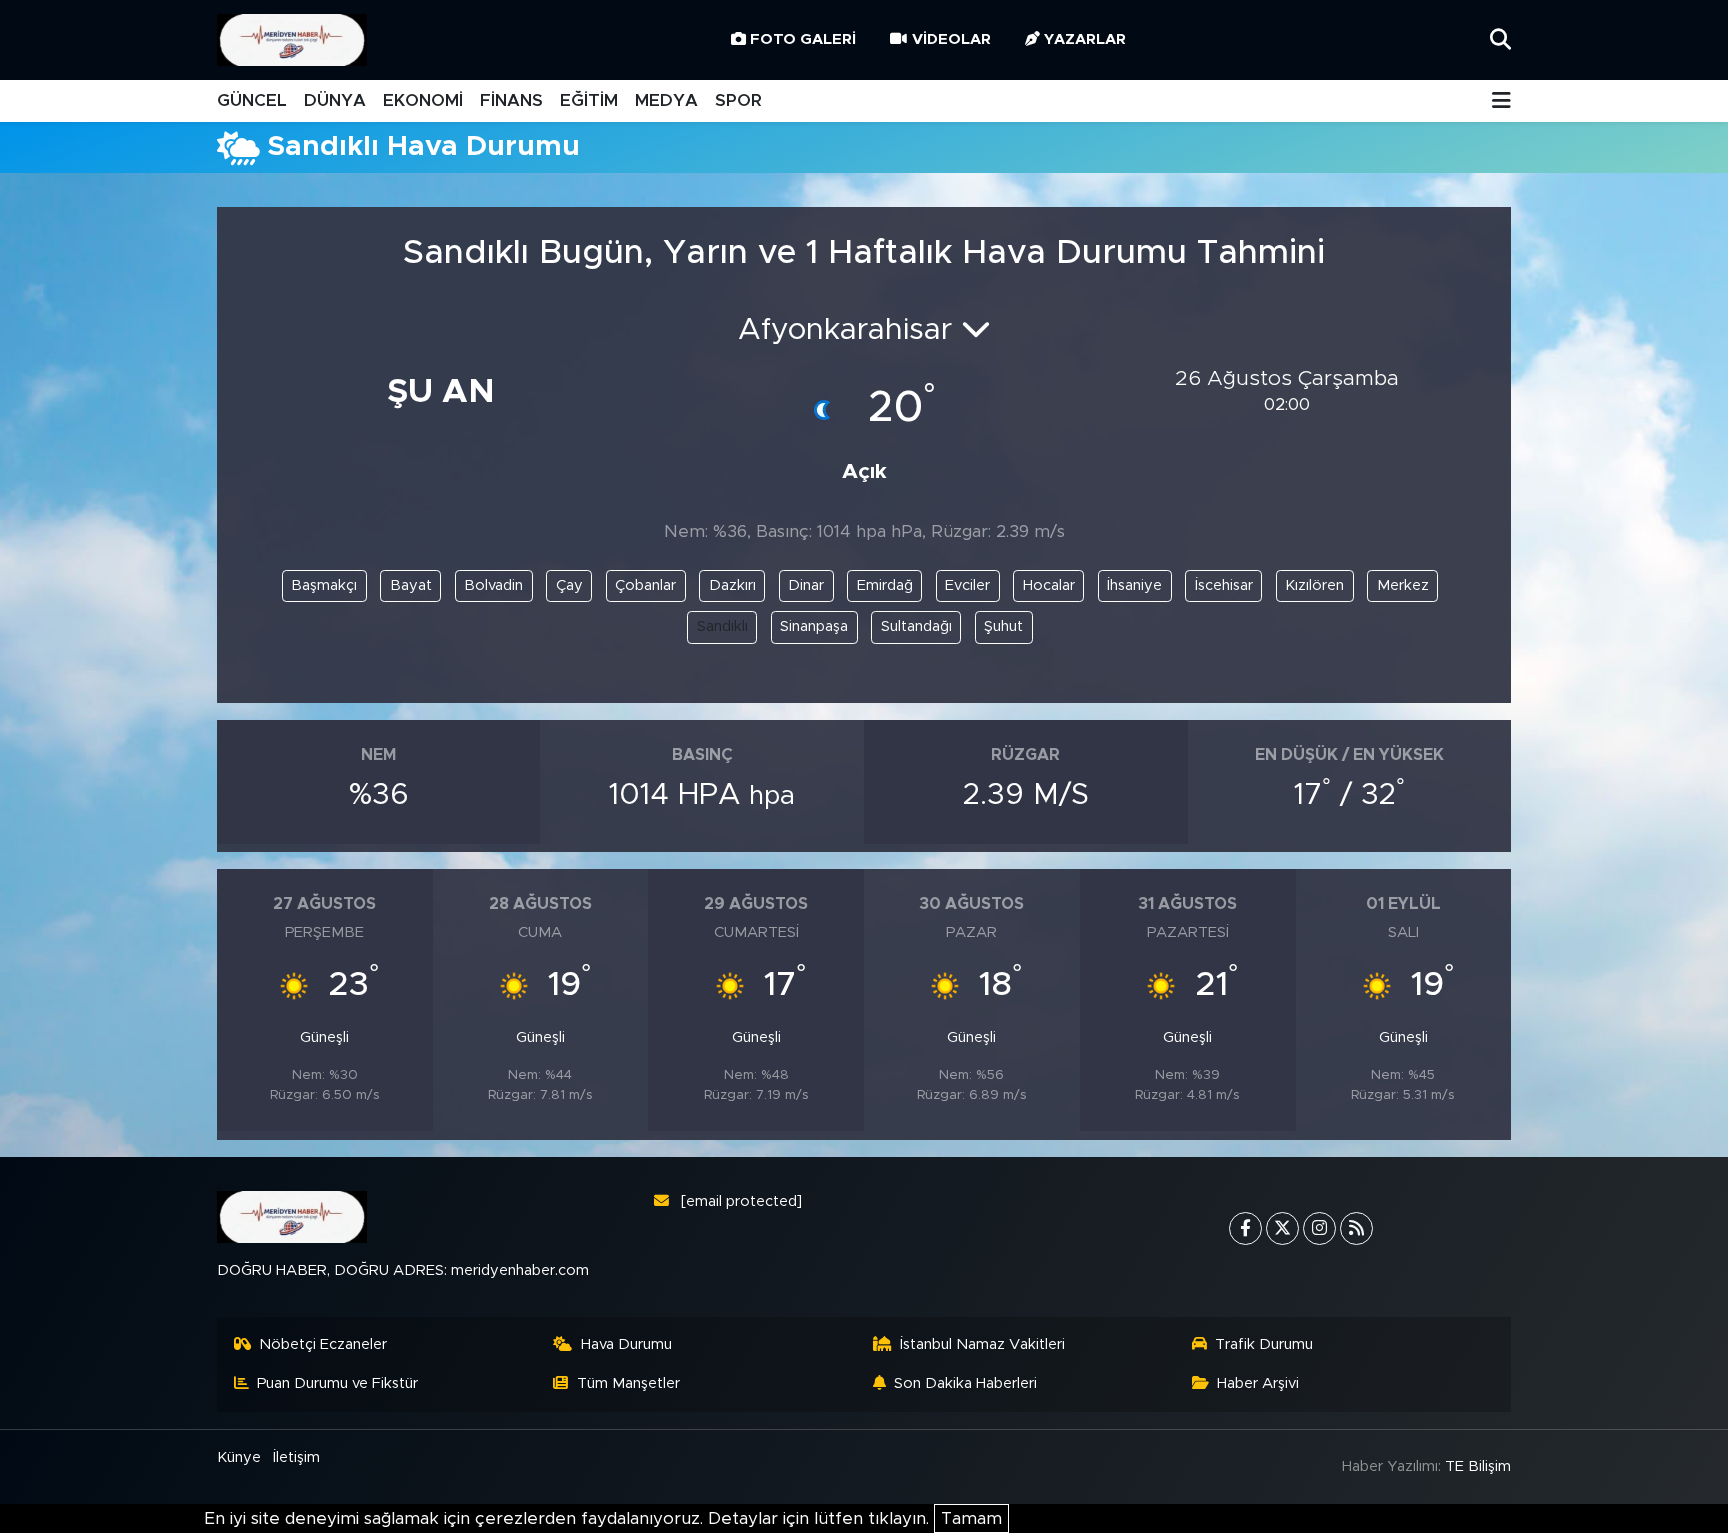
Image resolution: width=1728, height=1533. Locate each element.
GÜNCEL (252, 100)
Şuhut (1003, 626)
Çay (569, 585)
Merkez (1403, 585)
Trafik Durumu (1264, 1344)
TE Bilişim (1478, 1466)
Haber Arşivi (1258, 1383)
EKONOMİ (423, 100)
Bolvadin (493, 585)
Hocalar (1049, 585)
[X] (1282, 1228)
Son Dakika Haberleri (965, 1383)
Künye (239, 1457)
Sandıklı (722, 626)
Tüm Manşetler (628, 1383)
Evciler (967, 585)
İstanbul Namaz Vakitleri (982, 1344)
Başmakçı (324, 585)
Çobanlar (645, 585)
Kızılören (1314, 585)
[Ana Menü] (1501, 101)
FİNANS (511, 100)
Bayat (411, 585)
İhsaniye (1134, 585)
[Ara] (1500, 39)
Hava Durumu (626, 1344)
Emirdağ (885, 585)
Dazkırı (732, 585)
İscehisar (1224, 585)
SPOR (738, 100)
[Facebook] (1245, 1228)
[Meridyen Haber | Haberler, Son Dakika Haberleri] (292, 40)
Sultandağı (916, 626)
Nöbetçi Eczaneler (323, 1344)
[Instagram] (1319, 1228)
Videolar (951, 39)
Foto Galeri (803, 39)
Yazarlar (1085, 39)
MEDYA (666, 100)
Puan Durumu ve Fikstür (337, 1383)
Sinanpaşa (814, 626)
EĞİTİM (589, 100)
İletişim (296, 1457)
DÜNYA (335, 100)
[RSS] (1356, 1228)
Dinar (806, 585)
